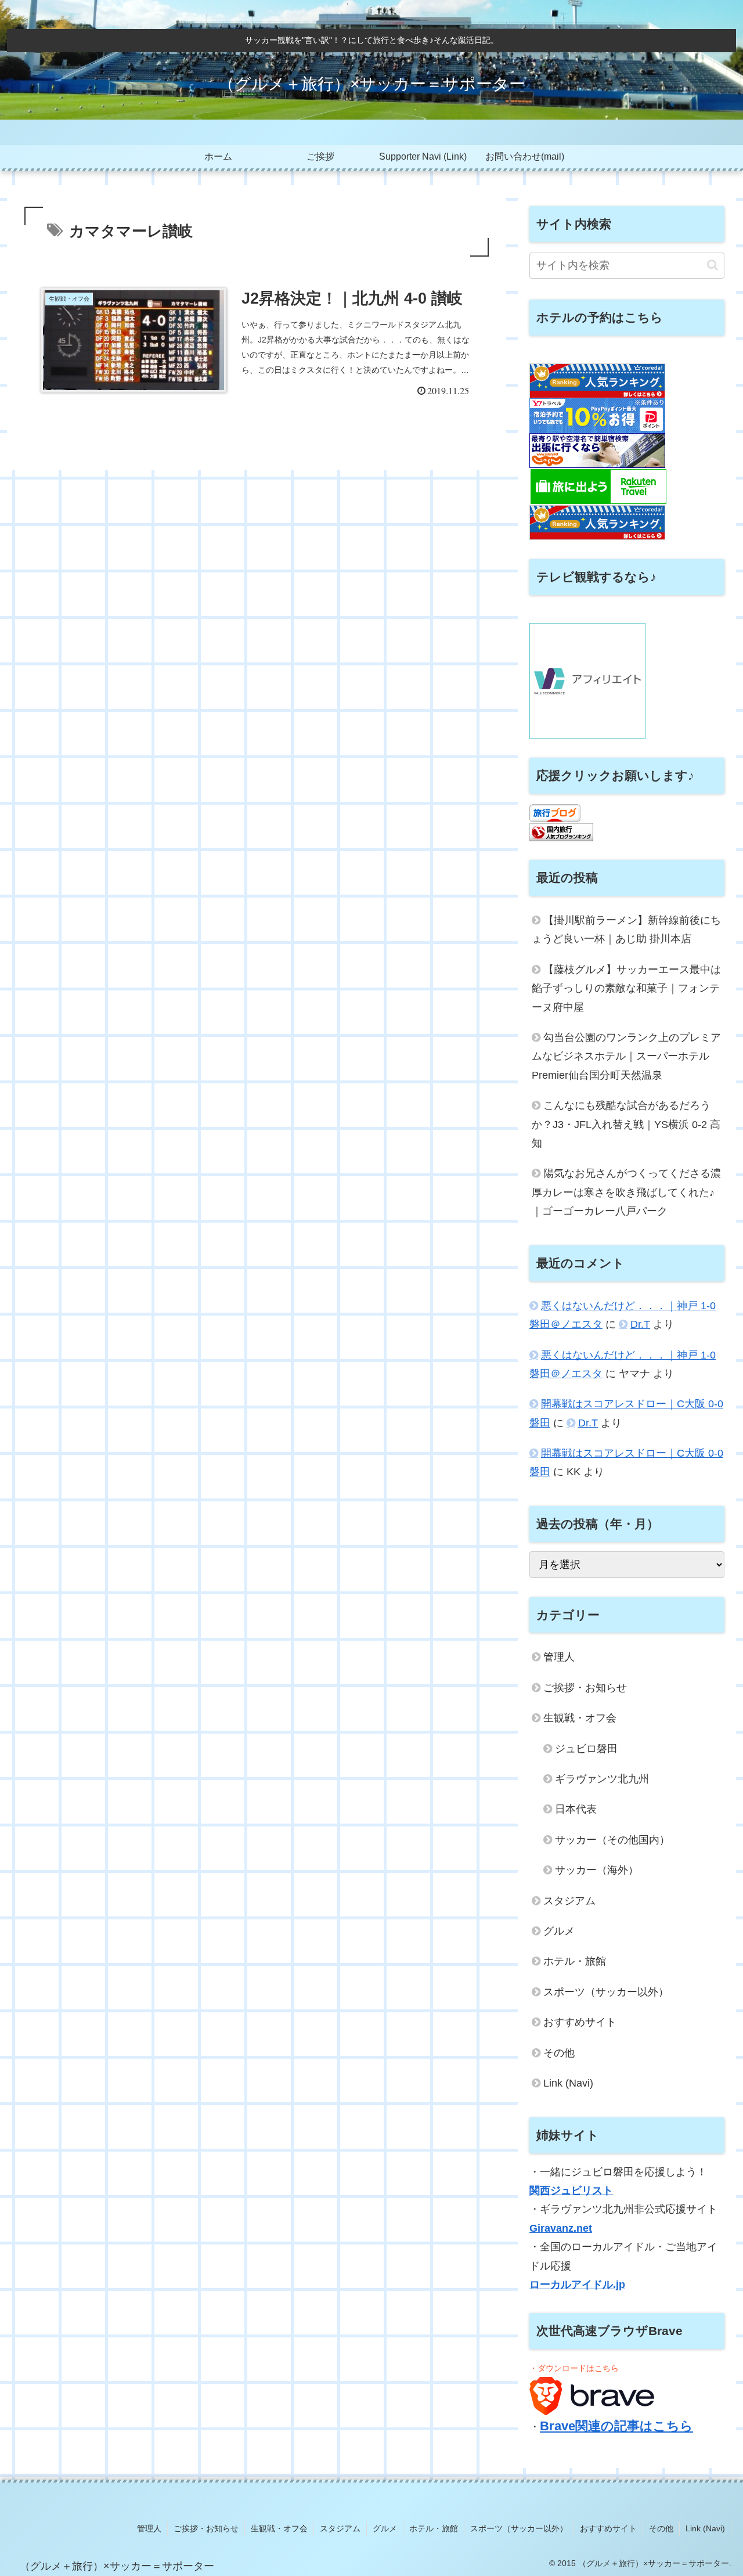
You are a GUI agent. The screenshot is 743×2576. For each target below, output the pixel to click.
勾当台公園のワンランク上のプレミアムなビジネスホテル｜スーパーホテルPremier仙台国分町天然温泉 (626, 1056)
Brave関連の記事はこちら (616, 2426)
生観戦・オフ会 (580, 1718)
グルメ (559, 1931)
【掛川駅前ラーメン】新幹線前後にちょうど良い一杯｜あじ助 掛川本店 (626, 929)
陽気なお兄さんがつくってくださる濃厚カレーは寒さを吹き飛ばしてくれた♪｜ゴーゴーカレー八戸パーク (626, 1192)
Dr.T (640, 1324)
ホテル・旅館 (575, 1961)
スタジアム (569, 1901)
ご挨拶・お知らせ (585, 1688)
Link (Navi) (568, 2083)
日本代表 (576, 1809)
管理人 (559, 1657)
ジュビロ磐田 (586, 1749)
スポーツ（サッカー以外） (606, 1992)
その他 (559, 2053)
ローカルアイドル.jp (577, 2285)
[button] (713, 265)
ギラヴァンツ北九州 (602, 1779)
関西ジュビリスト (571, 2190)
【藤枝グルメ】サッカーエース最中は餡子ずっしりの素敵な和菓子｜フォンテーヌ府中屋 (626, 988)
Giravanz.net (561, 2228)
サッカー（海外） (597, 1870)
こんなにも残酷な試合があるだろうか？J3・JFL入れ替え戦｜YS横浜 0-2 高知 (626, 1124)
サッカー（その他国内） (612, 1840)
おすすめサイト (580, 2022)
